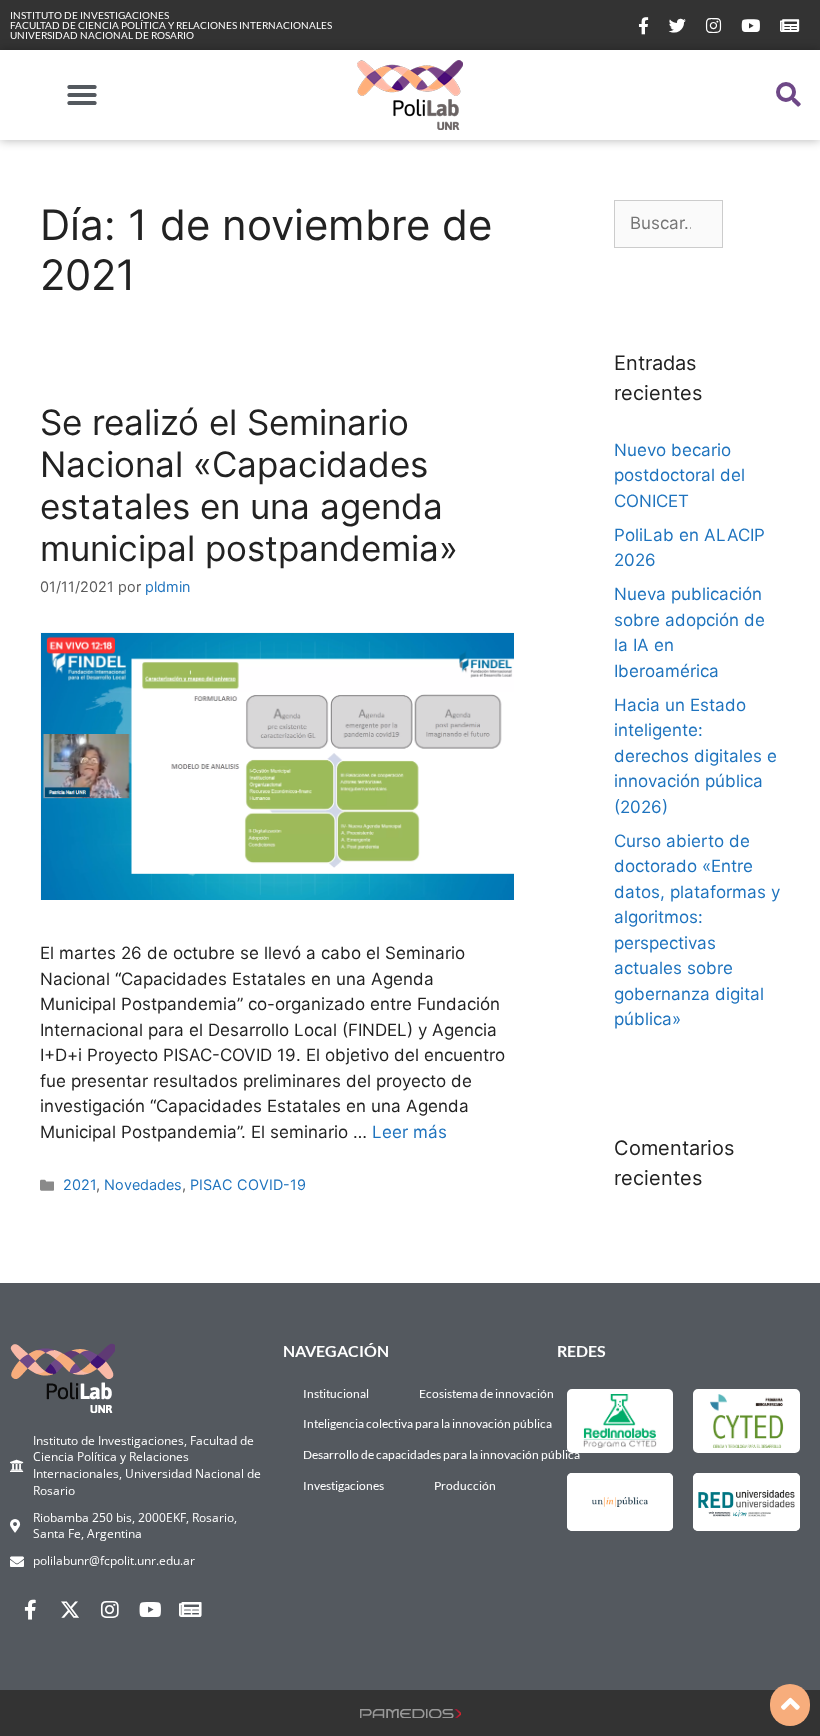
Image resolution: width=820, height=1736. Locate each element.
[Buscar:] (668, 224)
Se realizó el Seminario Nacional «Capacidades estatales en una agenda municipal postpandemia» (249, 485)
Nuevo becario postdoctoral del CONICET (679, 475)
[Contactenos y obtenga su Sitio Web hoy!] (410, 1712)
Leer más (409, 1132)
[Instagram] (110, 1610)
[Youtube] (150, 1610)
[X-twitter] (70, 1610)
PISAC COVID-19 (248, 1184)
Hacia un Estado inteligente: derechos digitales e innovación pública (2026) (695, 756)
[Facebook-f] (30, 1610)
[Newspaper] (190, 1610)
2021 (79, 1184)
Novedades (143, 1184)
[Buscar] (751, 224)
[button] (82, 95)
